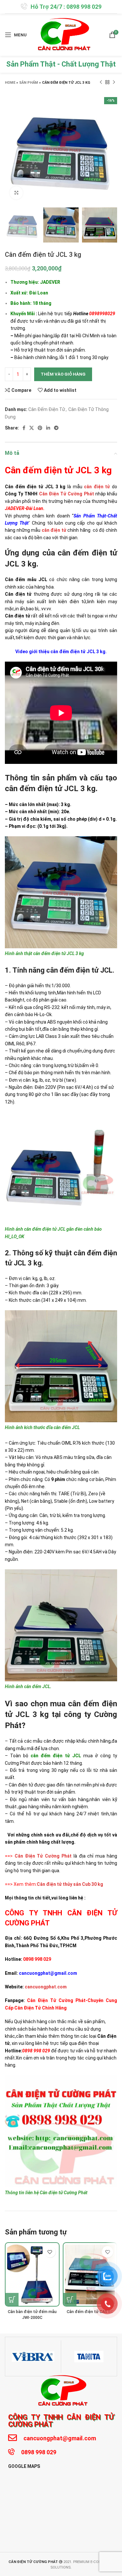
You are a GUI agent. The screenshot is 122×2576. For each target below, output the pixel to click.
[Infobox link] (61, 7)
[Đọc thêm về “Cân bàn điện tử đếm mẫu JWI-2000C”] (12, 2299)
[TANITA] (89, 2357)
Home (10, 83)
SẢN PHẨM (29, 83)
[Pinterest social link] (40, 428)
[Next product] (114, 82)
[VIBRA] (33, 2357)
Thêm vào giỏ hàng (63, 374)
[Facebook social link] (24, 428)
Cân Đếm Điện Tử (47, 409)
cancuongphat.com (46, 1987)
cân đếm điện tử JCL (56, 1756)
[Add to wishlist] (50, 2252)
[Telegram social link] (56, 428)
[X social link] (32, 428)
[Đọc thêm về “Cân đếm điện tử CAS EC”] (70, 2299)
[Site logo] (62, 34)
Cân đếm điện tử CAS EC (90, 2312)
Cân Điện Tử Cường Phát (67, 494)
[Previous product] (101, 82)
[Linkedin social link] (48, 428)
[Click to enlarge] (16, 193)
